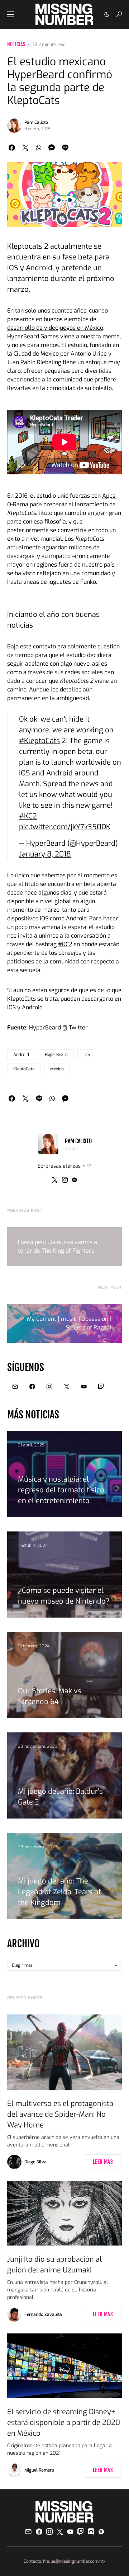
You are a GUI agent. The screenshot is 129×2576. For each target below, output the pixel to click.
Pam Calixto (36, 122)
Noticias (16, 44)
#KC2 (28, 816)
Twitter (78, 1027)
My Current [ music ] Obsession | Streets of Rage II (69, 1323)
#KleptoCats (39, 741)
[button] (11, 14)
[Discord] (91, 2532)
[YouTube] (84, 1386)
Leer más (103, 2162)
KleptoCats (24, 1069)
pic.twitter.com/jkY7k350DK (65, 827)
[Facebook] (32, 1386)
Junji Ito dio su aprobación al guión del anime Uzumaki (54, 2265)
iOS (11, 1007)
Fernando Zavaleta (43, 2314)
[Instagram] (49, 1386)
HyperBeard (56, 1055)
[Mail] (15, 1386)
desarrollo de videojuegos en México (55, 328)
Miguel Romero (39, 2470)
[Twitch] (101, 1386)
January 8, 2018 (45, 854)
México (57, 1069)
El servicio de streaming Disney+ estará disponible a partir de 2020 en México (64, 2423)
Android (32, 1007)
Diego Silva (35, 2162)
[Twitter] (67, 1386)
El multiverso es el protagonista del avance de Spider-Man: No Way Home (60, 2114)
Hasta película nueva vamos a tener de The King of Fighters (58, 1246)
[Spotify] (101, 2532)
